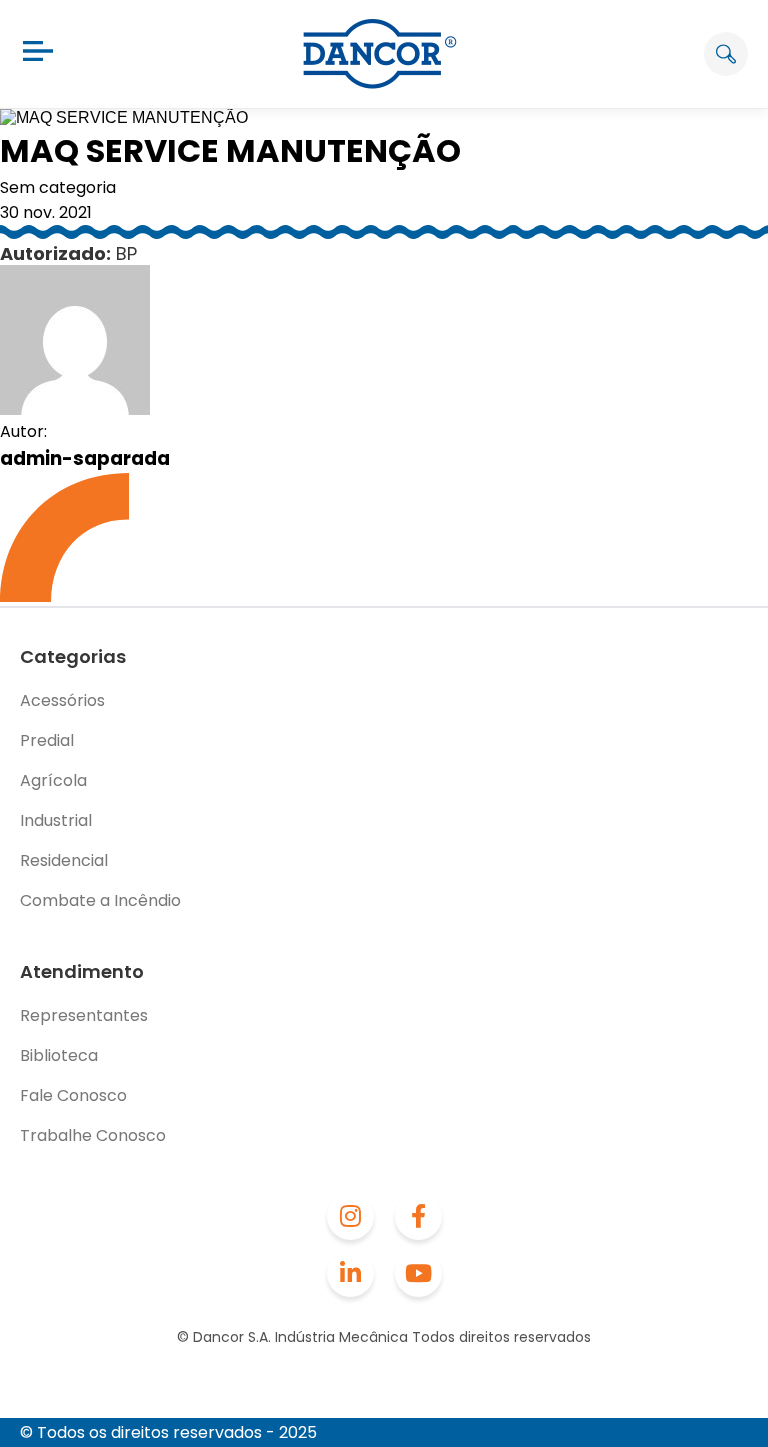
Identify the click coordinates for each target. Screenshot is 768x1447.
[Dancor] (380, 54)
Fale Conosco (73, 1095)
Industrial (56, 820)
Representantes (84, 1015)
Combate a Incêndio (100, 900)
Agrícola (53, 780)
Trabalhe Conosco (93, 1135)
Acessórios (62, 700)
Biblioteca (59, 1055)
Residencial (64, 860)
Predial (47, 740)
